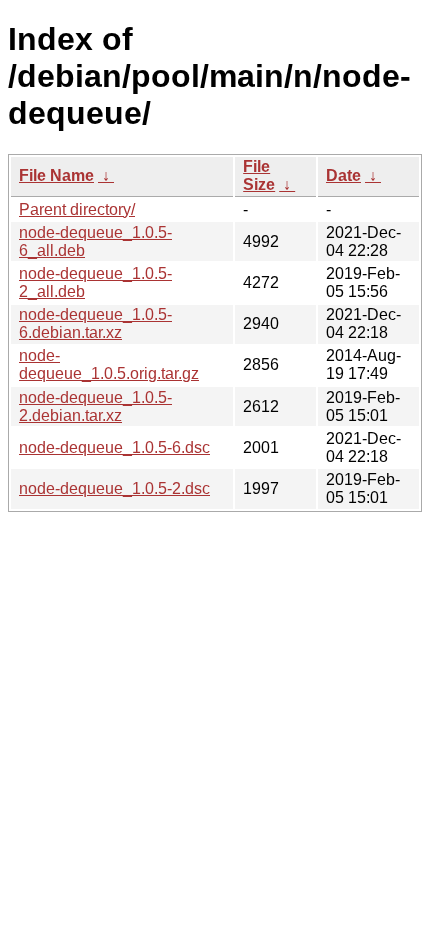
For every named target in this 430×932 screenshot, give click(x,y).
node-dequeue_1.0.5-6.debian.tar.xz (95, 323)
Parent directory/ (77, 209)
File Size (259, 175)
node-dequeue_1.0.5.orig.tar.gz (109, 364)
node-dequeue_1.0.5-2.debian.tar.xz (95, 406)
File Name (56, 175)
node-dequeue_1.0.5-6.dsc (114, 447)
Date (343, 175)
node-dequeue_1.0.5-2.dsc (114, 488)
